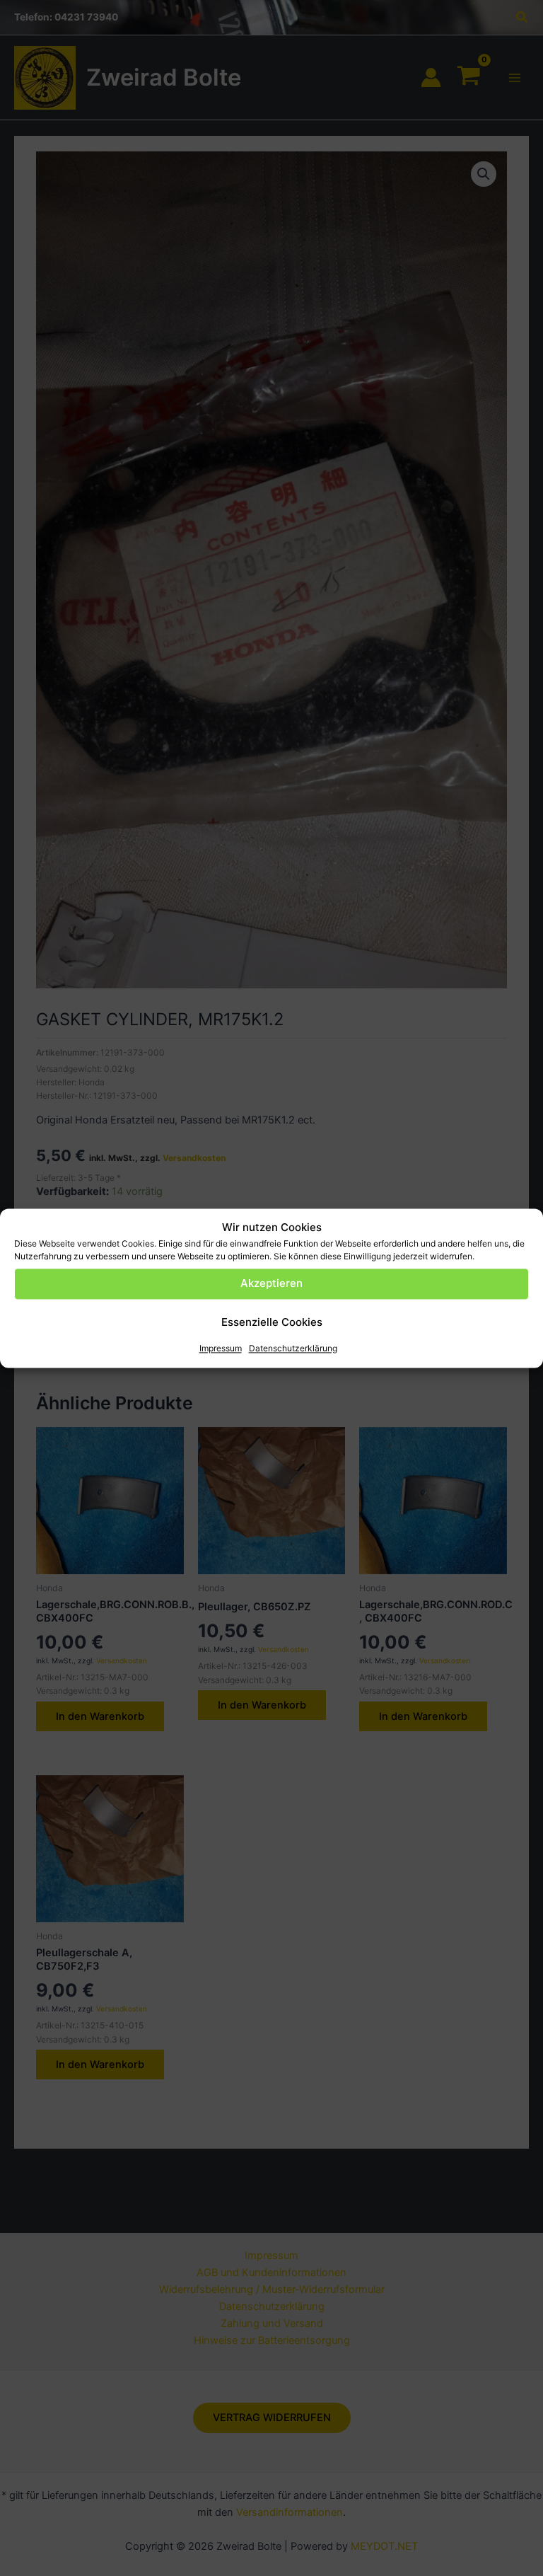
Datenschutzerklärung (293, 1348)
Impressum (221, 1348)
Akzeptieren (271, 1284)
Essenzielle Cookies (272, 1323)
